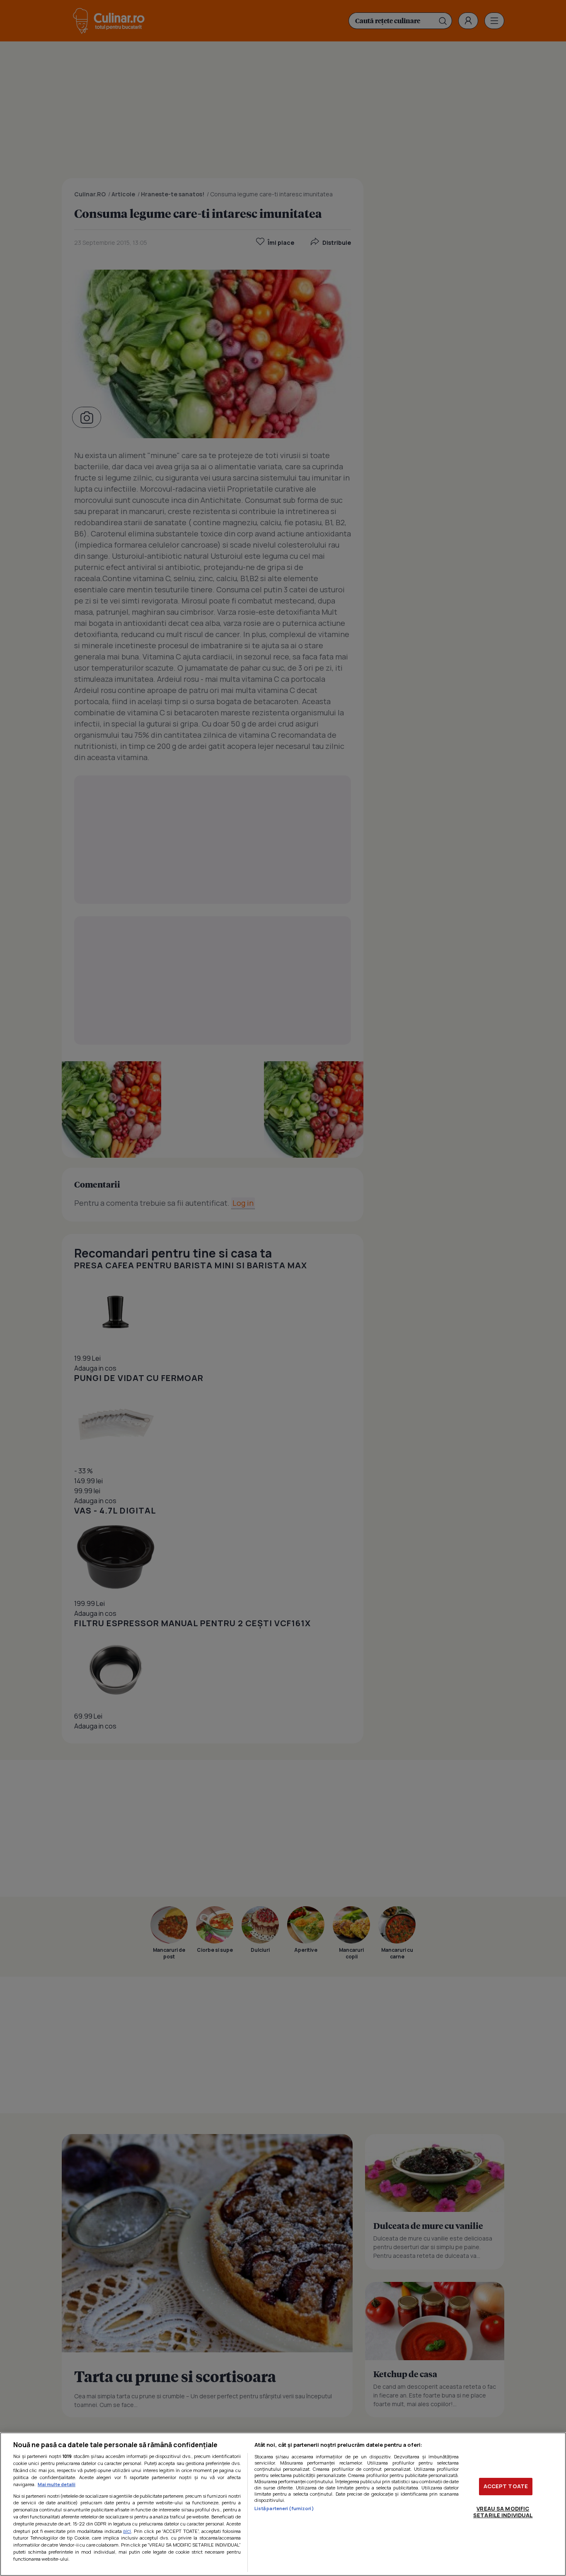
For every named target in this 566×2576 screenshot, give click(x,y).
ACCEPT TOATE (506, 2486)
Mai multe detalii (57, 2484)
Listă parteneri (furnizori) (284, 2508)
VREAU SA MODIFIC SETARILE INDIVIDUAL (503, 2512)
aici (127, 2531)
